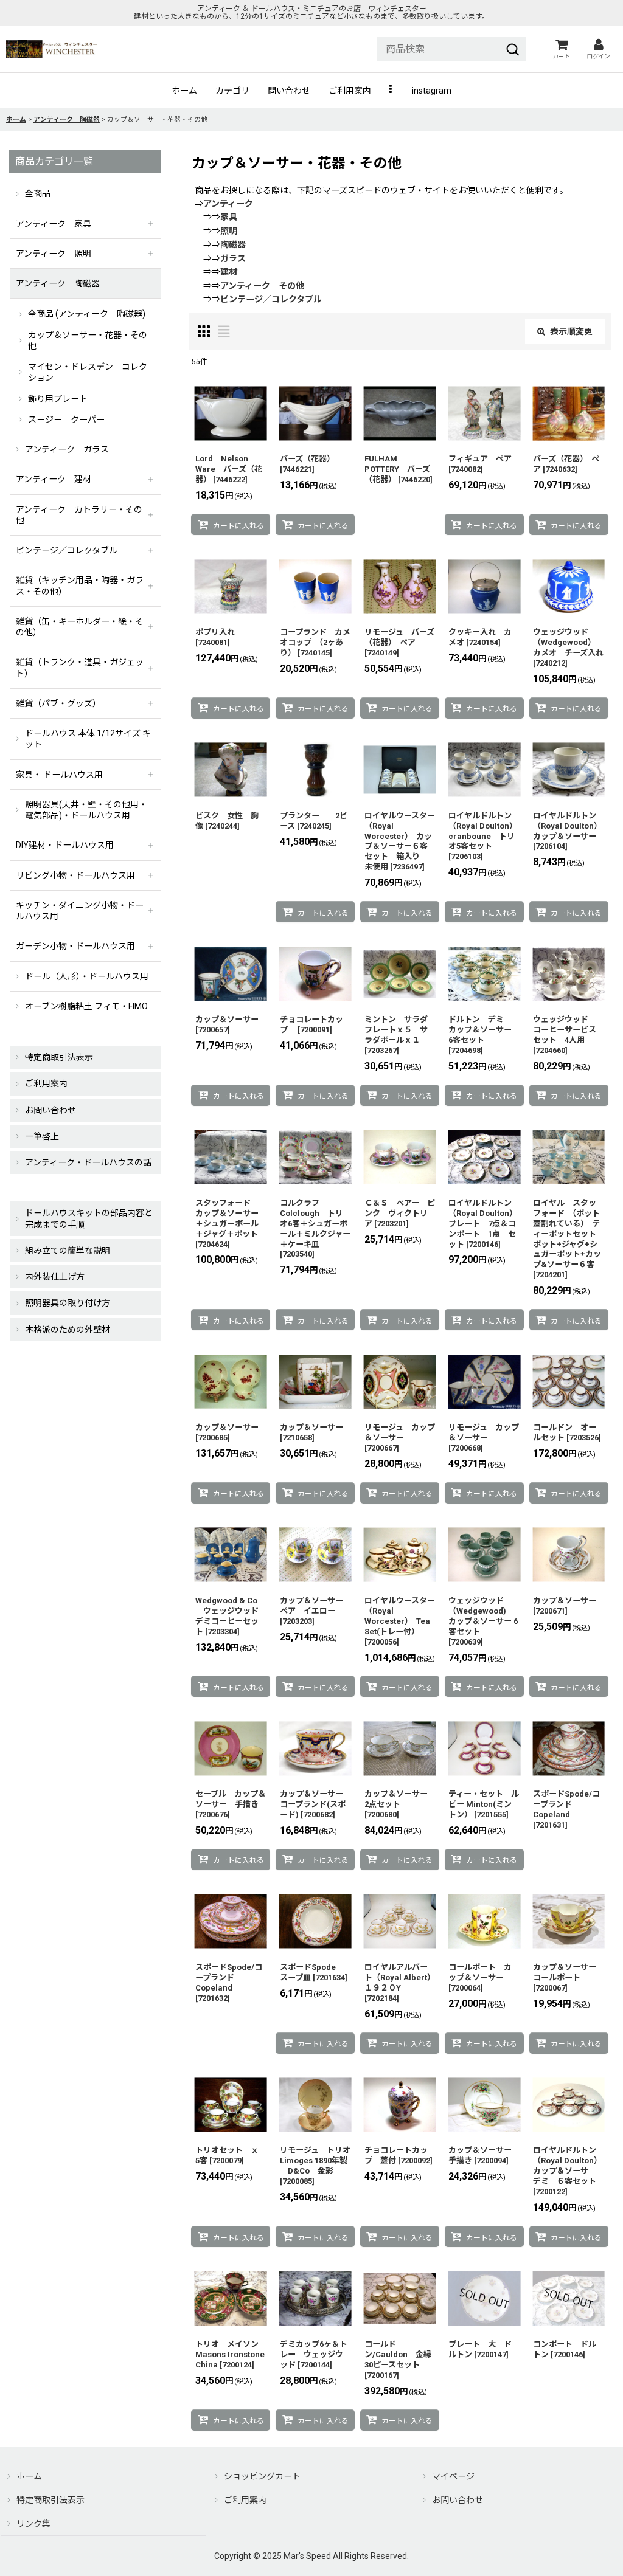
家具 (229, 217)
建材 (229, 272)
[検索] (513, 49)
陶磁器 (233, 244)
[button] (392, 91)
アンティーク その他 (262, 286)
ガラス (233, 258)
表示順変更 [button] (571, 331)
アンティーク (228, 204)
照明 (229, 231)
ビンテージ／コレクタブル (271, 299)
